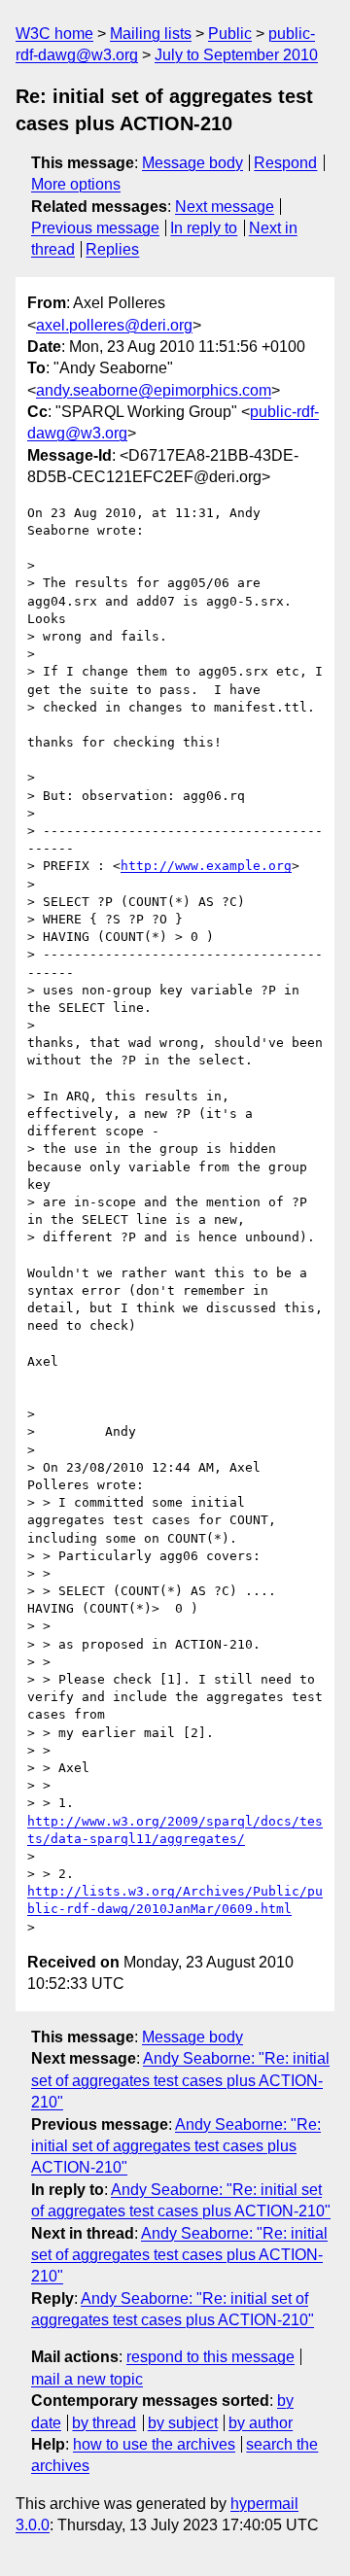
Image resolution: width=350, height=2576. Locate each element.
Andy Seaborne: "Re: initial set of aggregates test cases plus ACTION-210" (180, 2080)
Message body (192, 163)
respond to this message (210, 2357)
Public (230, 34)
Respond (285, 163)
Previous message (95, 228)
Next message (225, 207)
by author (261, 2423)
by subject (183, 2423)
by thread (104, 2423)
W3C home (54, 34)
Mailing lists (151, 34)
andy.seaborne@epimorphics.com (154, 390)
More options (76, 184)
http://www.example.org (206, 866)
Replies (112, 249)
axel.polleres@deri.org (114, 325)
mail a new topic (87, 2379)
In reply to (204, 228)
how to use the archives (154, 2444)
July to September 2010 (236, 55)
